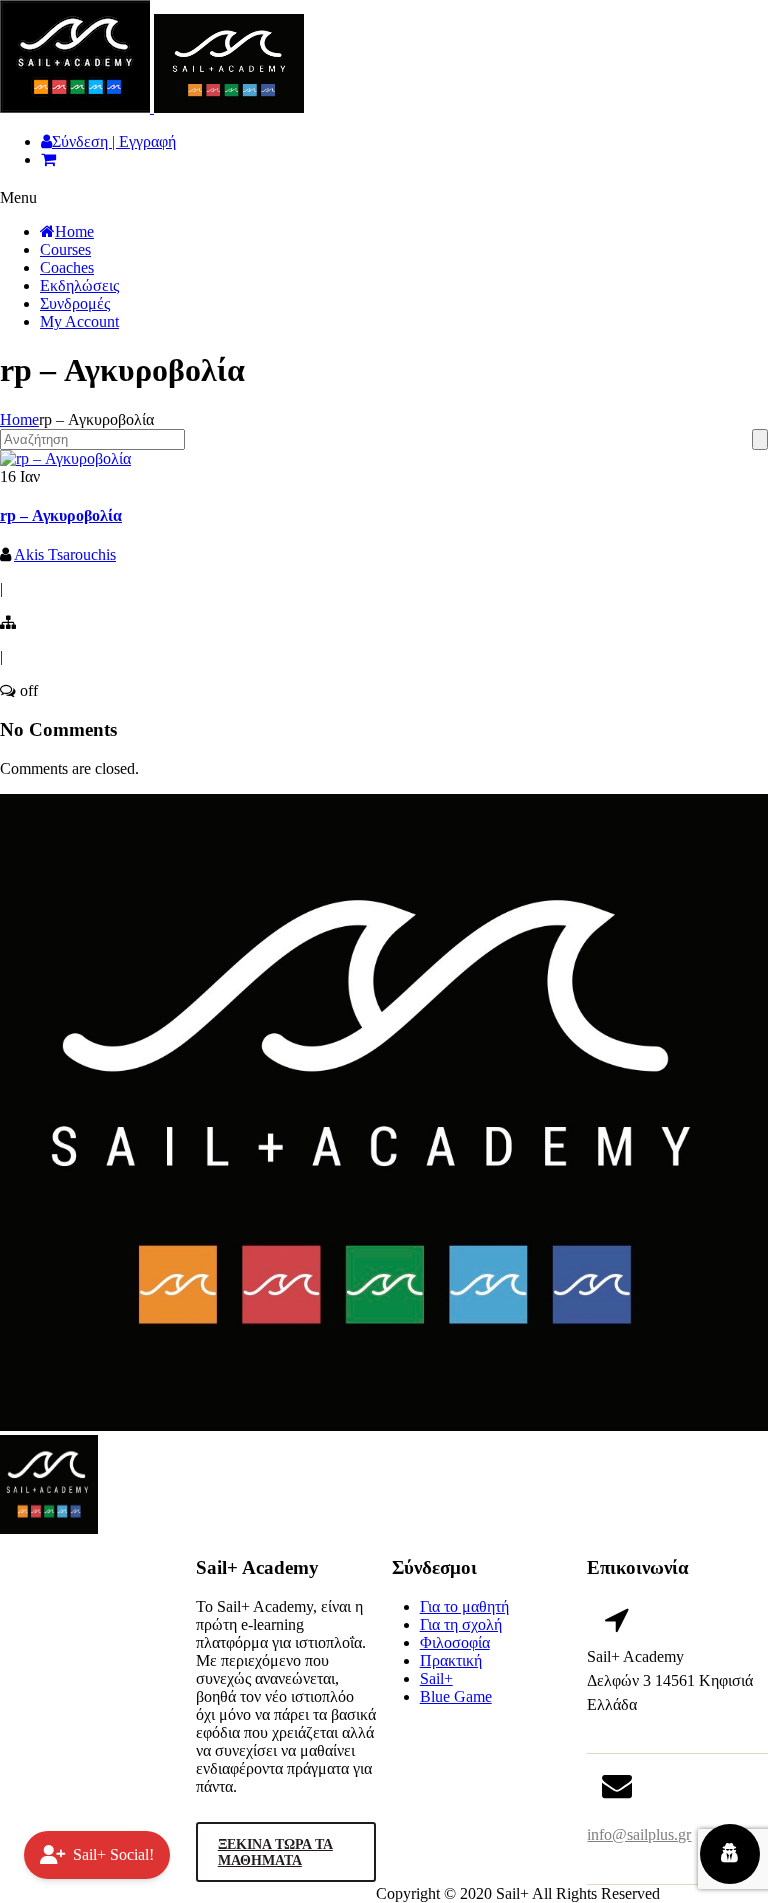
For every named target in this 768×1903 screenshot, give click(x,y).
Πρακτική (451, 1660)
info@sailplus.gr (639, 1834)
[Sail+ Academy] (152, 107)
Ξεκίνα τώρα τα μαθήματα (275, 1852)
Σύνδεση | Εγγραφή (114, 141)
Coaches (67, 267)
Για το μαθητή (464, 1606)
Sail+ (436, 1678)
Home (74, 231)
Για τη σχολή (461, 1624)
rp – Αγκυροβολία (61, 515)
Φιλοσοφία (455, 1642)
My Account (79, 321)
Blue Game (456, 1696)
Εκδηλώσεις (79, 285)
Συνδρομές (75, 303)
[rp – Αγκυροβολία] (65, 458)
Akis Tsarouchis (65, 554)
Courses (65, 249)
